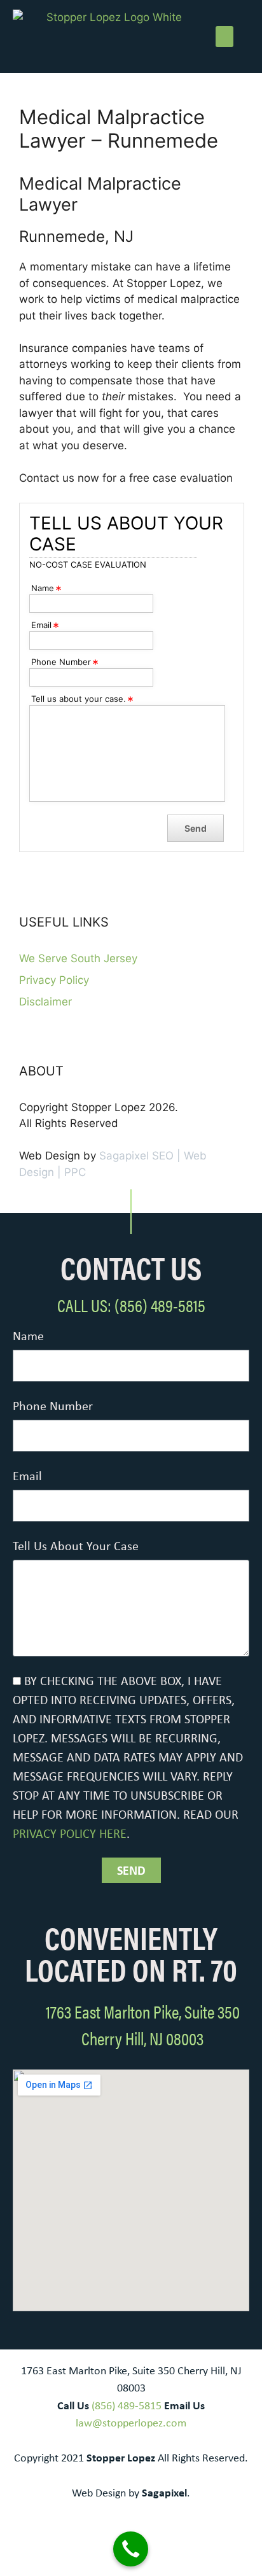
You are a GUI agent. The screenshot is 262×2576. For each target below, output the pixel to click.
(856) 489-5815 (127, 2405)
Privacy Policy (54, 980)
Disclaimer (45, 1002)
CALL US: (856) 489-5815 (131, 1305)
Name (28, 1335)
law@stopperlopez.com (131, 2423)
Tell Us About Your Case (76, 1545)
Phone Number (53, 1405)
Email (27, 1475)
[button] (224, 37)
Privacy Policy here (70, 1833)
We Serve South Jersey (78, 958)
